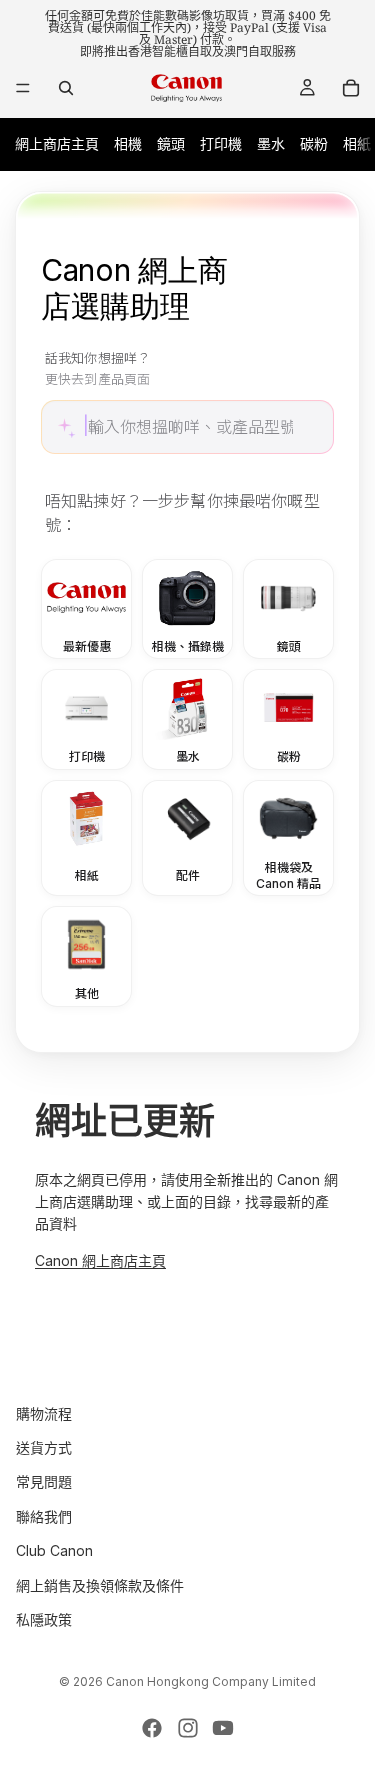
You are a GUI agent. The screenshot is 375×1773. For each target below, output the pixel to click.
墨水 (271, 143)
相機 (128, 143)
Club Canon (54, 1550)
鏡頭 (171, 143)
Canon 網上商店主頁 (100, 1260)
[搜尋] (66, 88)
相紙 (357, 143)
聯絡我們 (44, 1516)
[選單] (23, 88)
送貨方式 (44, 1447)
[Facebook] (152, 1728)
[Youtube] (223, 1728)
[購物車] (351, 88)
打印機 (221, 143)
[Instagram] (188, 1728)
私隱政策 (44, 1619)
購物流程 (44, 1413)
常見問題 (44, 1482)
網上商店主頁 (57, 143)
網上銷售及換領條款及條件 (100, 1585)
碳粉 (314, 143)
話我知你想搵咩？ (97, 369)
